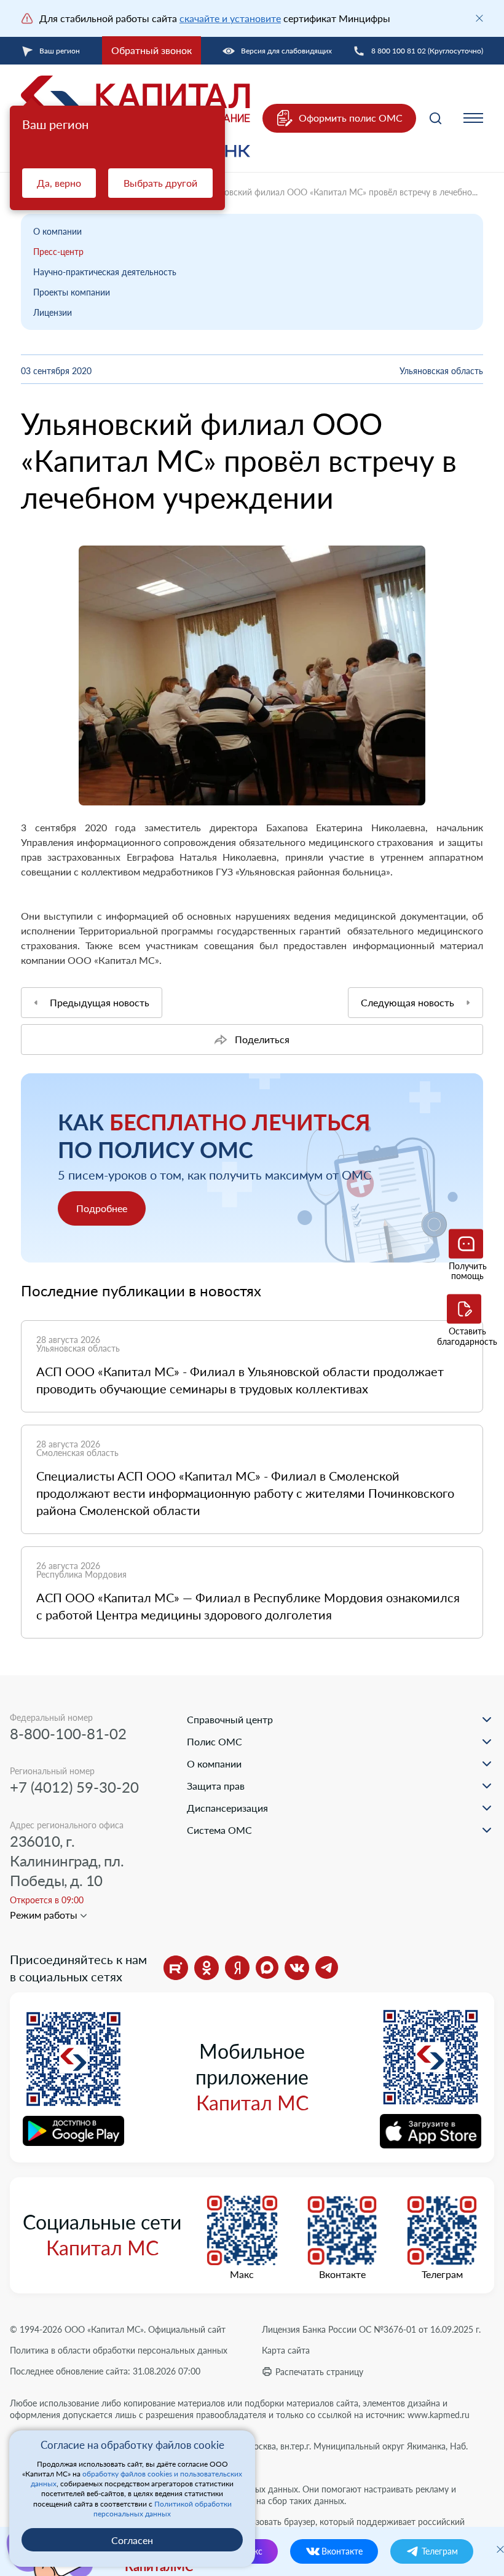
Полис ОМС (215, 1741)
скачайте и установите (230, 18)
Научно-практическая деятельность (105, 272)
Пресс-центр (58, 252)
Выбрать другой (160, 183)
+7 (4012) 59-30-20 (74, 1787)
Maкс (242, 2274)
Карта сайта (286, 2350)
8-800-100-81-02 (68, 1733)
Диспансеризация (227, 1808)
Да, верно (59, 183)
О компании (57, 231)
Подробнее (102, 1208)
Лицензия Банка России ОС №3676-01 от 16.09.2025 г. (371, 2329)
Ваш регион (60, 51)
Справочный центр (230, 1719)
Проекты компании (72, 292)
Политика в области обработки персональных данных (119, 2350)
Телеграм (442, 2274)
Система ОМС (219, 1830)
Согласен (132, 2540)
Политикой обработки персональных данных (163, 2509)
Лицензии (53, 312)
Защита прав (216, 1786)
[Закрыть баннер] (479, 18)
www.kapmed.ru (439, 2415)
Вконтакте (342, 2274)
